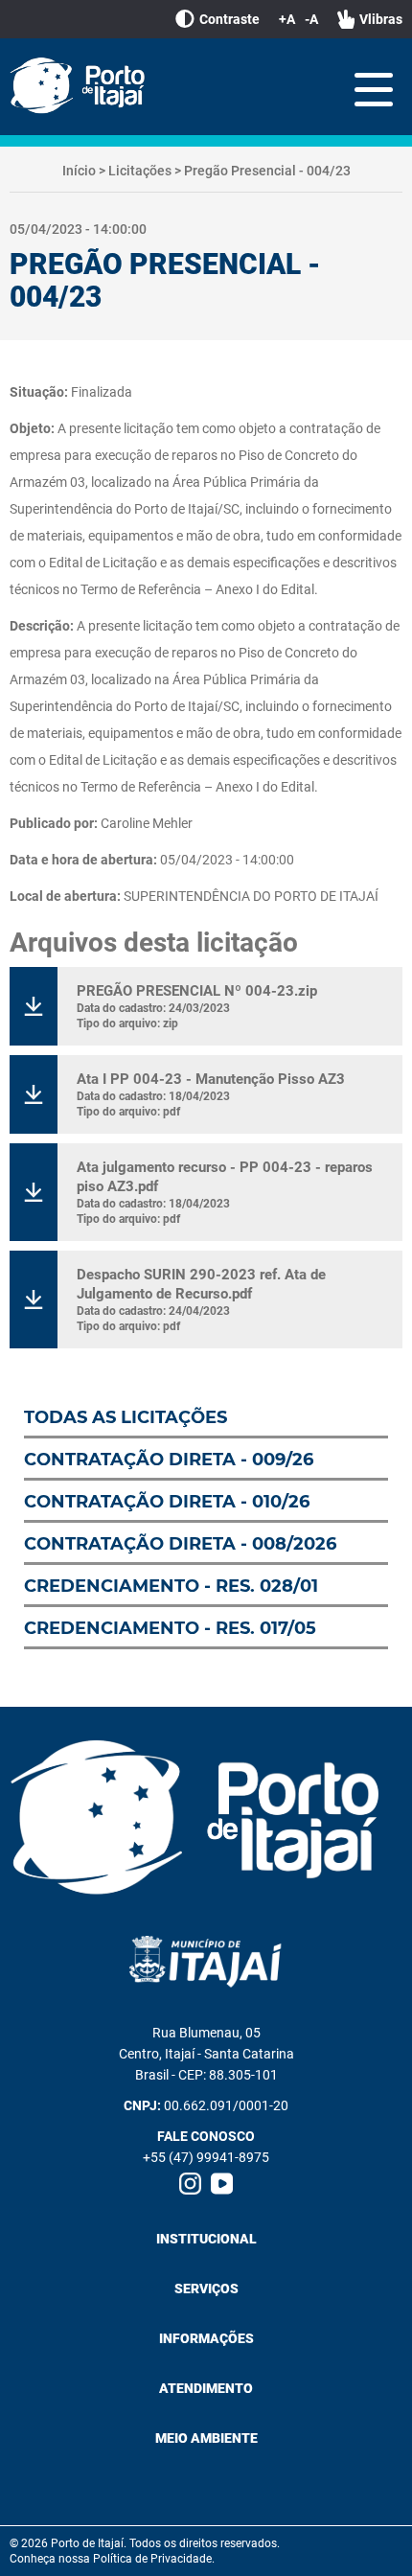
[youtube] (222, 2184)
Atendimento (206, 2388)
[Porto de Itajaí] (81, 87)
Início (79, 171)
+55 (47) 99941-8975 (206, 2157)
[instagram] (190, 2184)
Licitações (140, 171)
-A (311, 19)
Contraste (229, 19)
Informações (206, 2338)
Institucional (206, 2239)
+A (287, 19)
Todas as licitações (126, 1417)
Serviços (206, 2288)
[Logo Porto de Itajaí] (206, 1819)
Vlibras (381, 19)
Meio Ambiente (206, 2438)
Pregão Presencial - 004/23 (267, 171)
